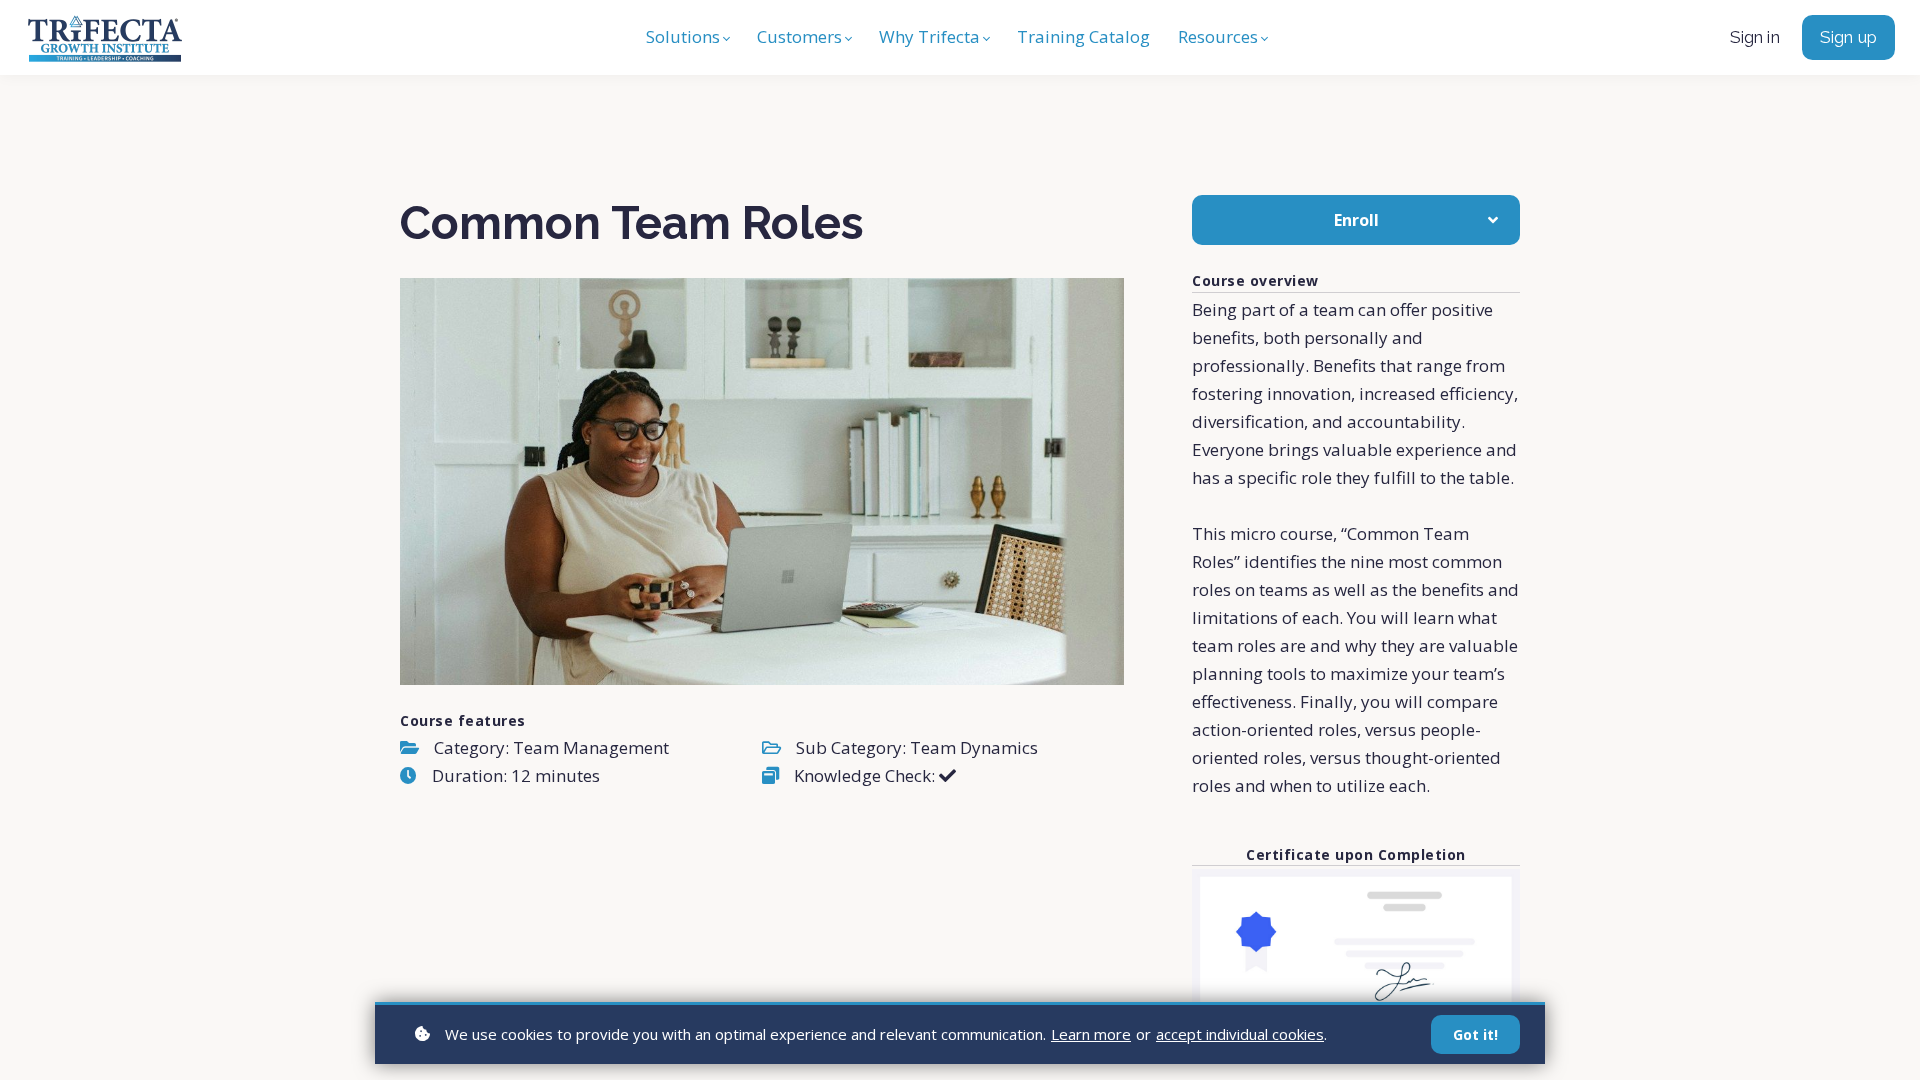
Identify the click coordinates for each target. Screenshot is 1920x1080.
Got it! (1475, 1034)
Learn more (1091, 1034)
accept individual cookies (1240, 1034)
